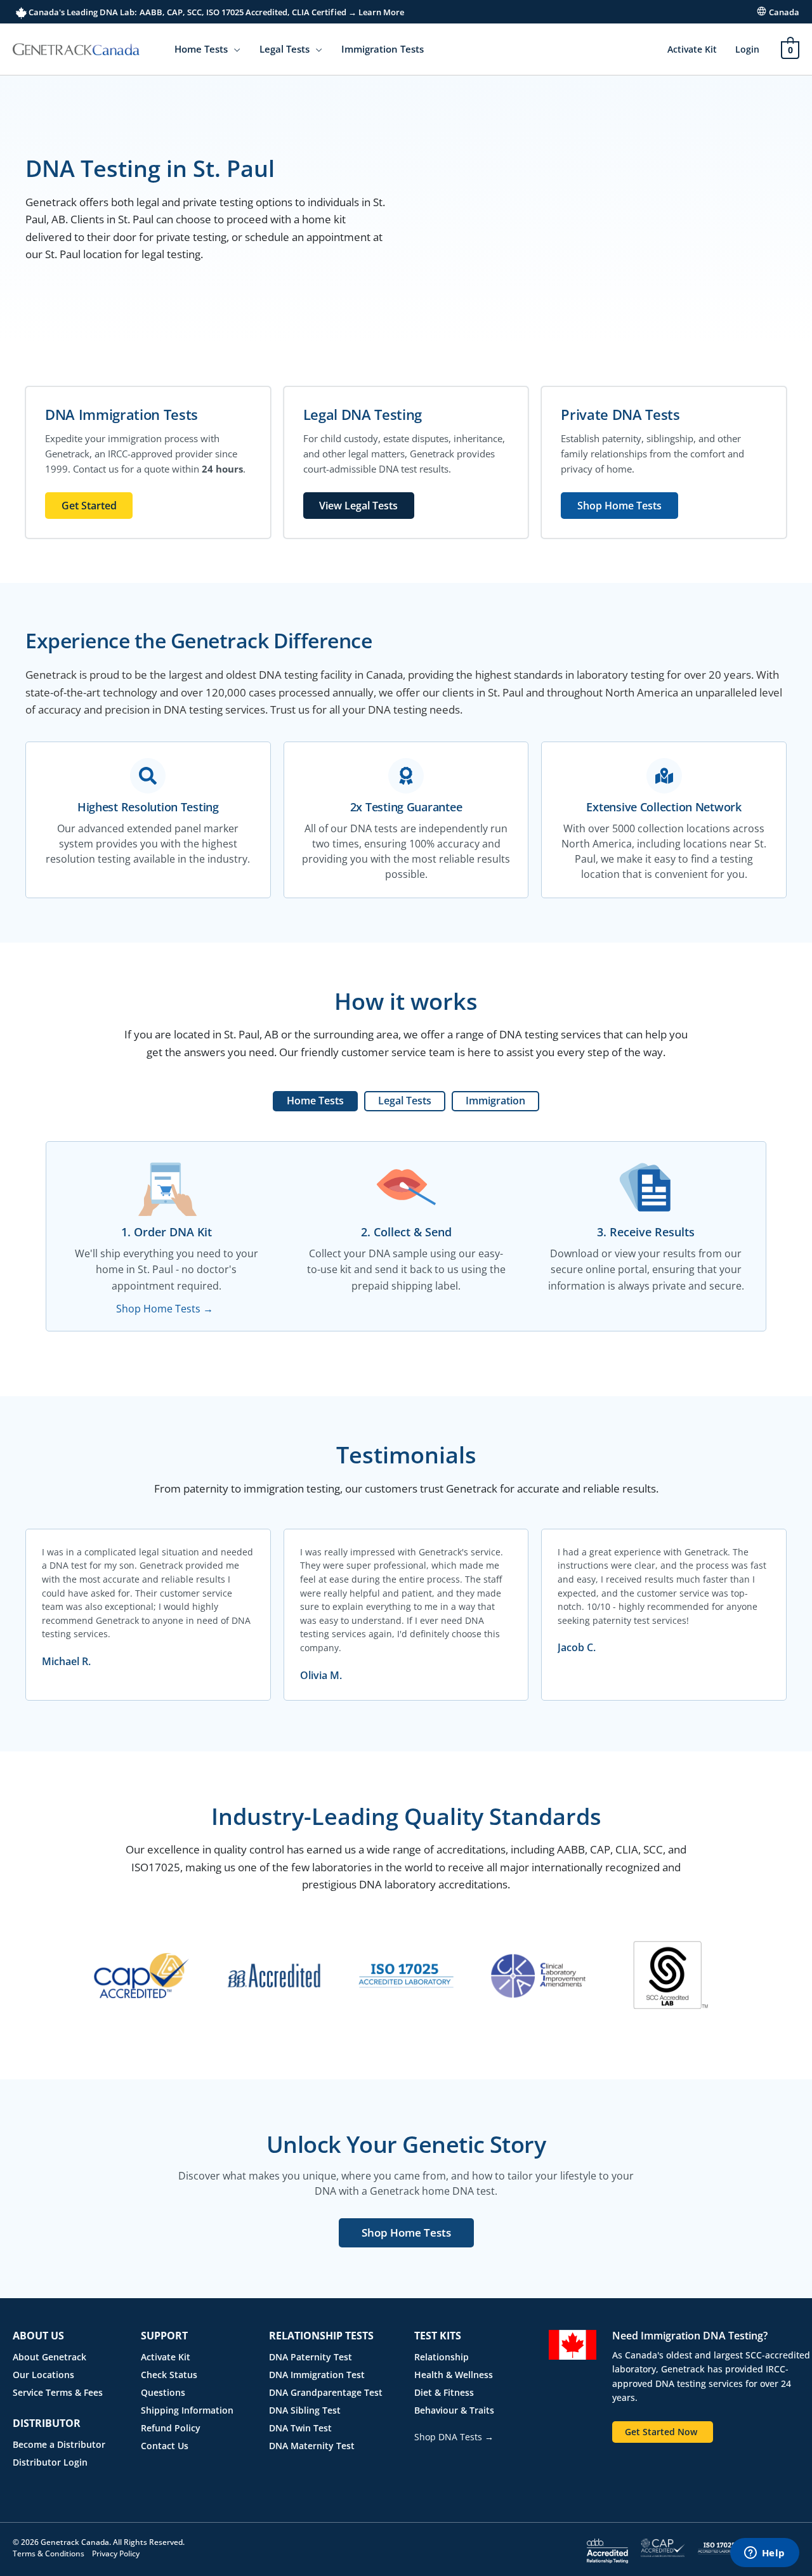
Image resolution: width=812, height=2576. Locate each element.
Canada (784, 12)
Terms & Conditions (49, 2553)
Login (747, 49)
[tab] (315, 1101)
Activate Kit (692, 49)
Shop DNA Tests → (454, 2437)
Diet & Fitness (444, 2392)
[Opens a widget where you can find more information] (764, 2554)
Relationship (442, 2357)
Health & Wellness (454, 2375)
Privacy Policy (116, 2553)
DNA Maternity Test (312, 2446)
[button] (234, 49)
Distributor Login (50, 2462)
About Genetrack (49, 2357)
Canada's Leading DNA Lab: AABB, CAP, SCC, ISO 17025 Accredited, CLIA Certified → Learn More (215, 12)
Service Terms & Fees (58, 2392)
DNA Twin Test (300, 2428)
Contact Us (165, 2446)
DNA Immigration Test (317, 2375)
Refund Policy (171, 2428)
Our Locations (43, 2375)
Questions (163, 2392)
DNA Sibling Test (305, 2410)
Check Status (169, 2375)
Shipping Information (187, 2410)
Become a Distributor (59, 2444)
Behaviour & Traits (454, 2410)
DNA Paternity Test (311, 2357)
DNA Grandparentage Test (326, 2392)
